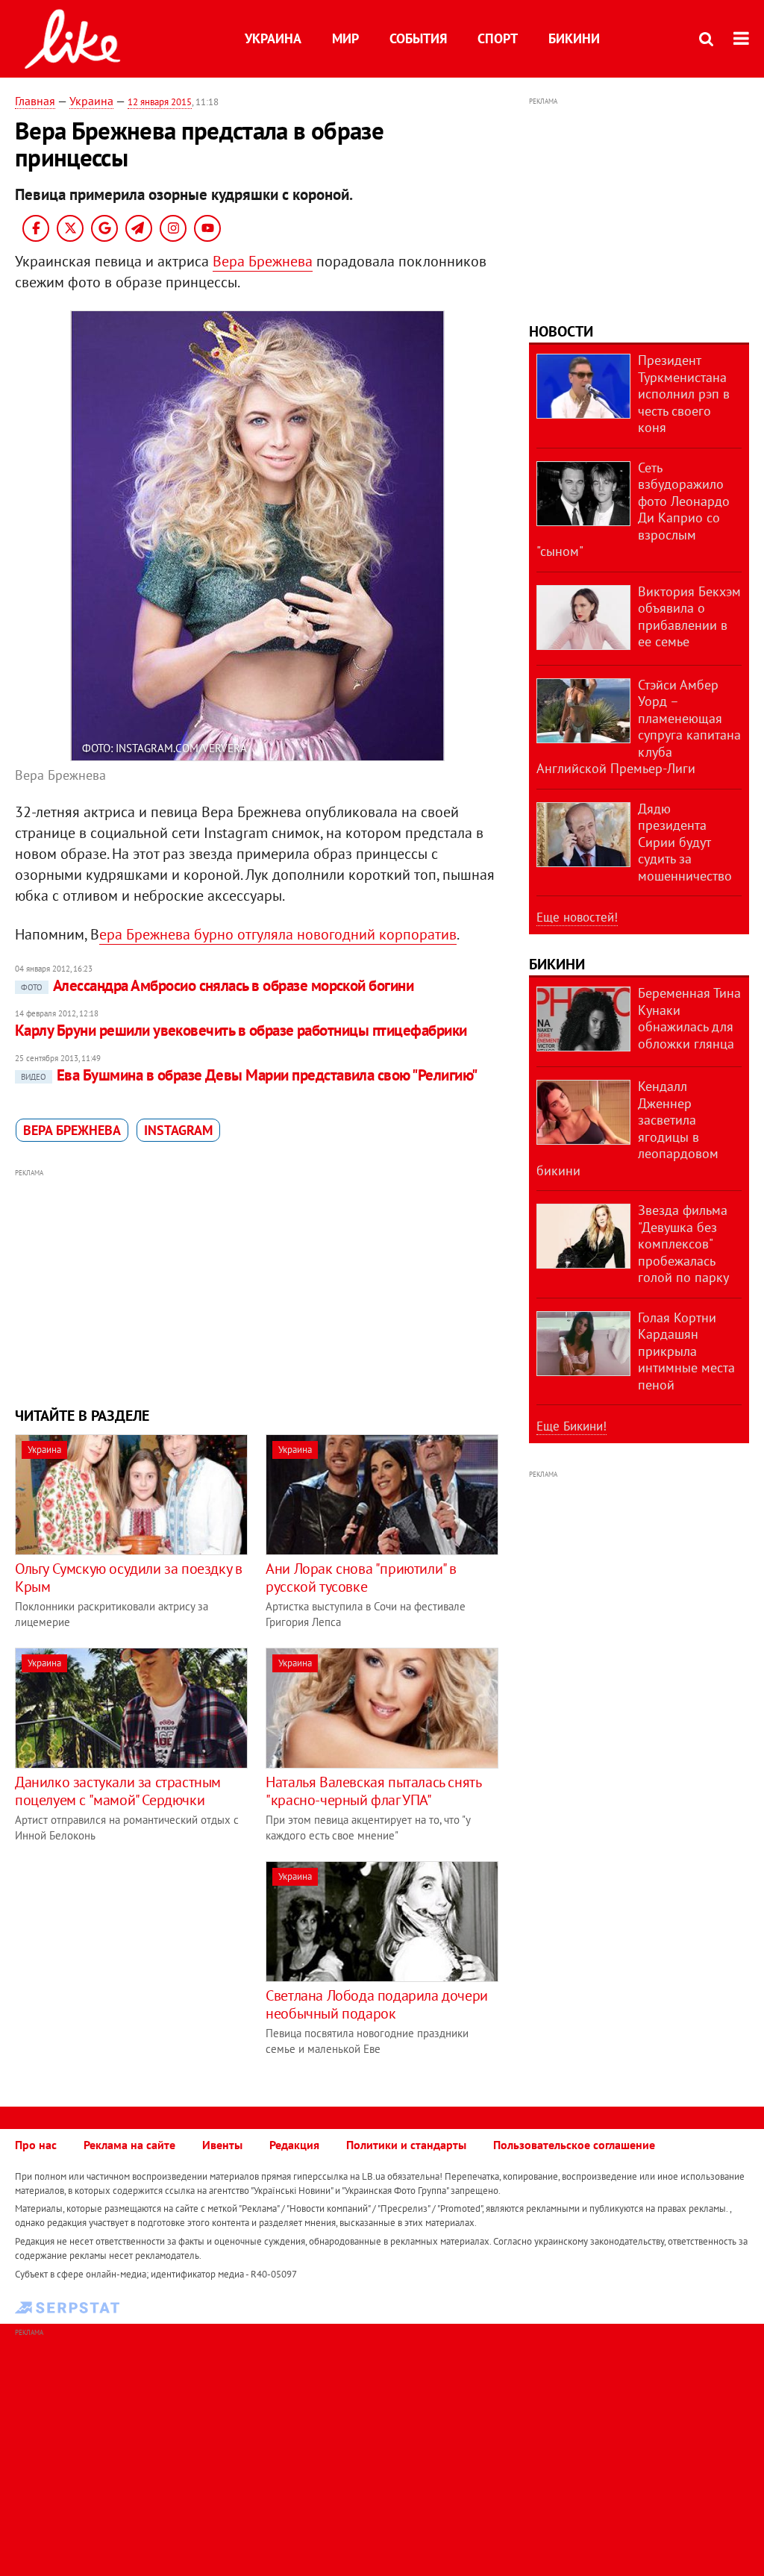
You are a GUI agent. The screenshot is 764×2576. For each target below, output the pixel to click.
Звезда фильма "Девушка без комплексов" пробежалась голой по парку (683, 1244)
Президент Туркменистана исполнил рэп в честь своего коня (684, 394)
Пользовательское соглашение (574, 2145)
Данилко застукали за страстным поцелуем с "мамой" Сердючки (118, 1791)
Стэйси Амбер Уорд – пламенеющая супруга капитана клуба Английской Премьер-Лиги (639, 727)
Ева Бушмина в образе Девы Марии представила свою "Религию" (249, 1075)
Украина (273, 38)
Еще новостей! (577, 917)
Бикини (574, 38)
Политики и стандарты (406, 2145)
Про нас (36, 2145)
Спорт (498, 38)
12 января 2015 (160, 102)
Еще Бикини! (572, 1426)
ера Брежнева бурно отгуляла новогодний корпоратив (278, 934)
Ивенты (222, 2145)
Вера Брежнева (263, 261)
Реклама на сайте (129, 2145)
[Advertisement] (257, 1286)
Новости (561, 331)
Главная (35, 101)
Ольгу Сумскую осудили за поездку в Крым (128, 1578)
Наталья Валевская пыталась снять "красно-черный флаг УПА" (373, 1791)
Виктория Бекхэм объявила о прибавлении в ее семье (689, 617)
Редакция (294, 2145)
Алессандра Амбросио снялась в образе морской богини (217, 985)
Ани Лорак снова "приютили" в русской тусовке (361, 1578)
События (418, 38)
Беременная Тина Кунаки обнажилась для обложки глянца (689, 1018)
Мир (345, 38)
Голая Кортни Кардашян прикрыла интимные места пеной (686, 1351)
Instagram (178, 1130)
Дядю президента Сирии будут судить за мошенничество (685, 842)
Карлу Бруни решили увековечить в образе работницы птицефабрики (241, 1030)
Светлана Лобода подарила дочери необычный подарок (377, 2004)
